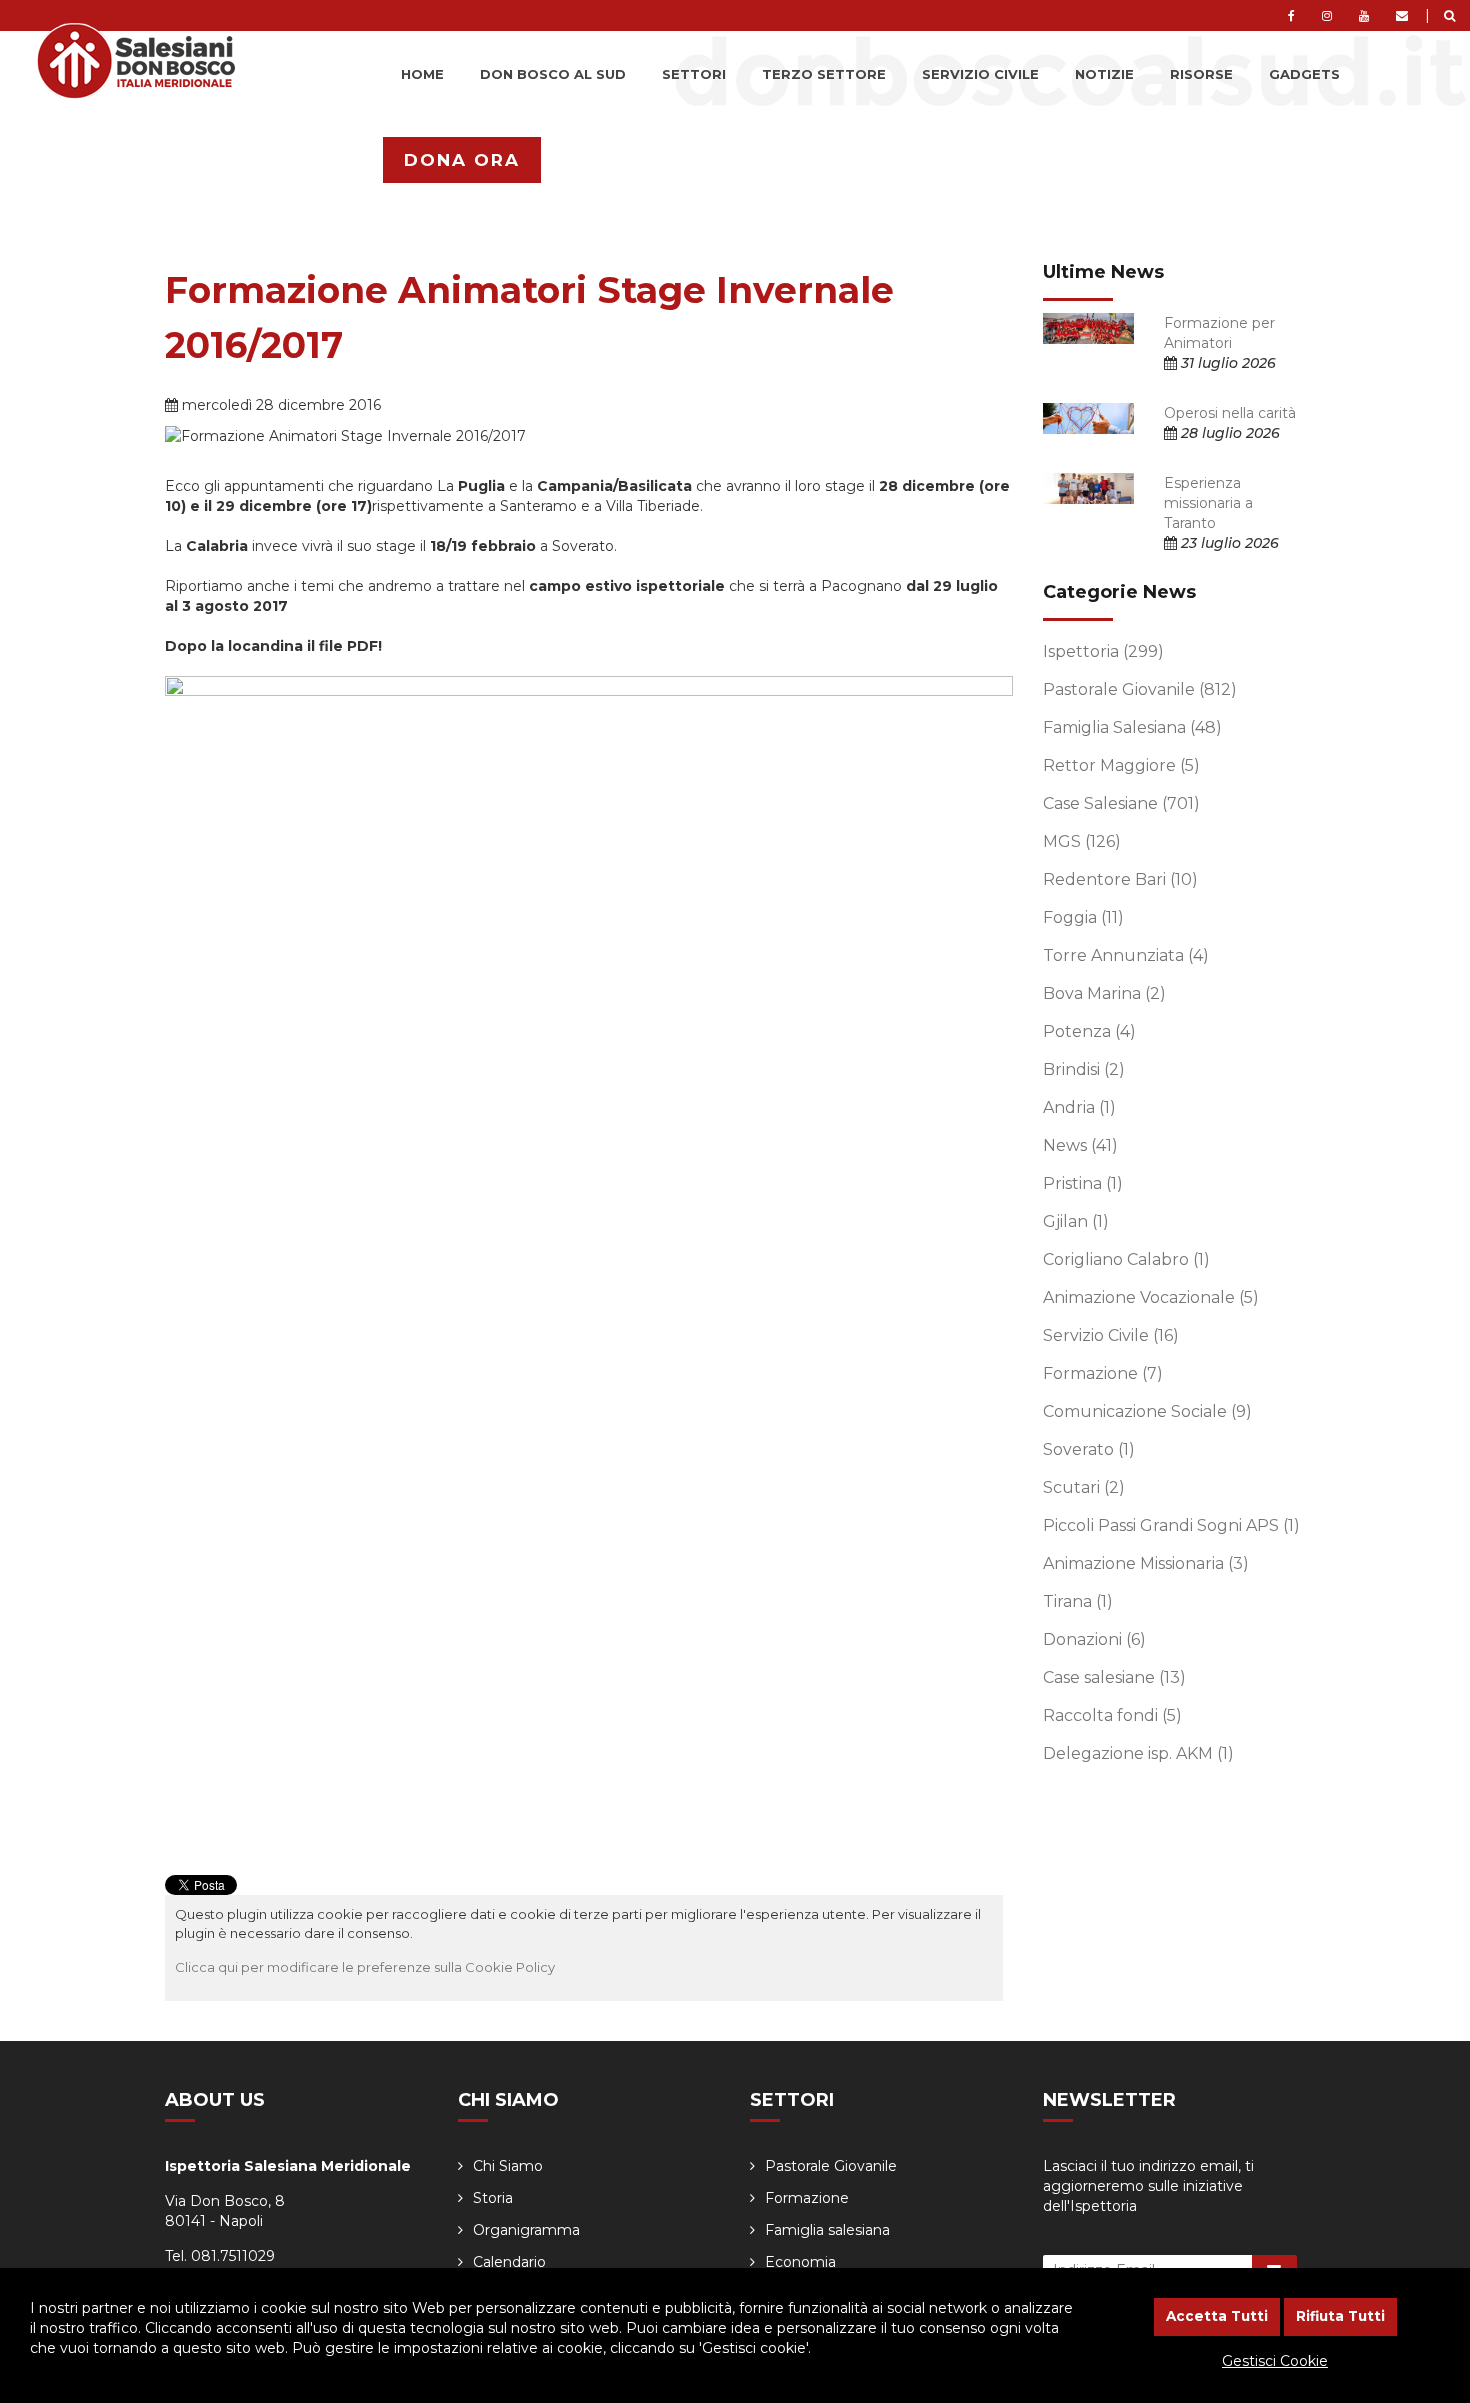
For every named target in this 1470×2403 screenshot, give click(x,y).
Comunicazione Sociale (1147, 1411)
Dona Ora (462, 160)
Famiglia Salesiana (1132, 727)
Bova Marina (1104, 993)
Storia (493, 2198)
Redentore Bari (1120, 879)
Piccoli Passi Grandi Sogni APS (1171, 1525)
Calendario (509, 2262)
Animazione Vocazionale (1151, 1297)
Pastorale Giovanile (1140, 689)
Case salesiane (1114, 1677)
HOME (422, 74)
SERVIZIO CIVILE (980, 74)
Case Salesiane (1121, 803)
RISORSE (1201, 74)
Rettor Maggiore (1121, 765)
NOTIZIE (1104, 74)
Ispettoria (1103, 651)
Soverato (1089, 1449)
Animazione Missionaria (1146, 1563)
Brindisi (1084, 1069)
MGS (1082, 841)
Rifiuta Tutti (1340, 2316)
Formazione (1103, 1373)
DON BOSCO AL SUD (553, 74)
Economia (800, 2262)
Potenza (1089, 1031)
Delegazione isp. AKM (1138, 1753)
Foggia (1083, 917)
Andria (1079, 1107)
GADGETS (1304, 74)
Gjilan (1076, 1221)
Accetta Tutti (1217, 2316)
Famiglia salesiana (827, 2230)
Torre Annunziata (1126, 955)
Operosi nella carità (1230, 413)
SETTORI (694, 74)
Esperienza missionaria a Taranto (1208, 503)
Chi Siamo (508, 2166)
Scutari (1084, 1487)
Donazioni (1094, 1639)
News (1080, 1145)
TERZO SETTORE (824, 74)
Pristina (1083, 1183)
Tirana (1078, 1601)
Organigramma (526, 2230)
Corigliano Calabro (1126, 1259)
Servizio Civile (1111, 1335)
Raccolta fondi (1112, 1715)
